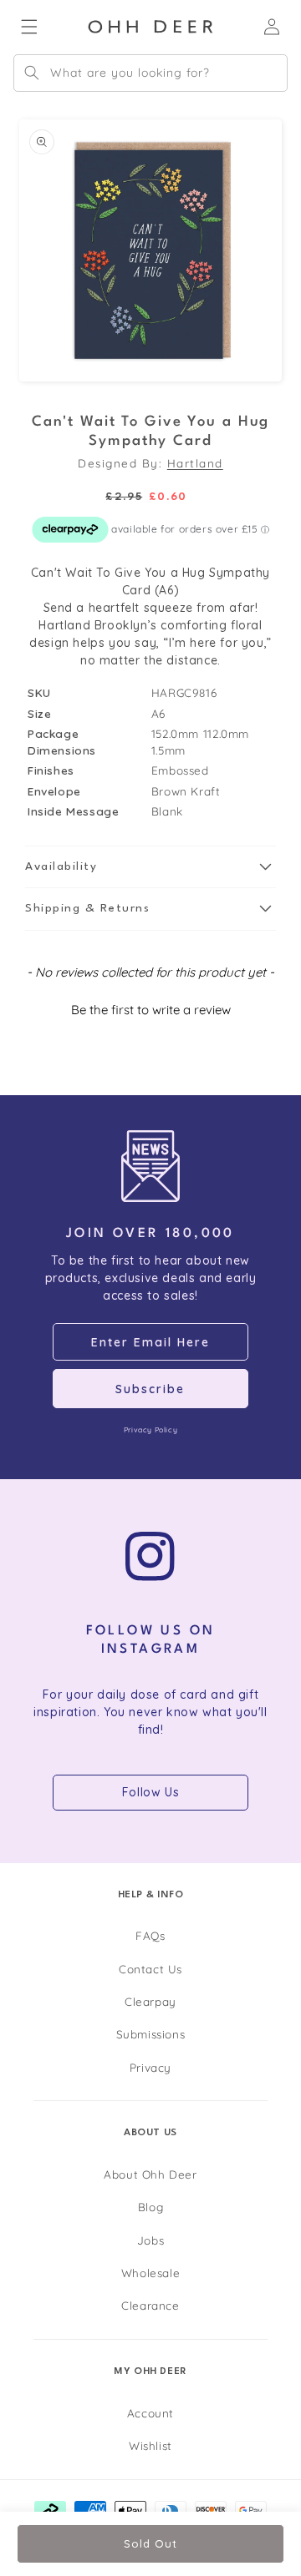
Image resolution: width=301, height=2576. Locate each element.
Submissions (151, 2034)
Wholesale (150, 2273)
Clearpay (150, 2001)
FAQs (150, 1935)
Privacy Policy (150, 1429)
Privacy (150, 2067)
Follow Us (150, 1792)
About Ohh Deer (150, 2174)
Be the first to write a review (151, 1010)
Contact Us (150, 1969)
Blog (150, 2207)
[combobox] (150, 73)
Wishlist (150, 2445)
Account (150, 2413)
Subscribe (150, 1389)
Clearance (150, 2305)
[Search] (32, 73)
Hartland (195, 463)
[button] (150, 867)
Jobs (150, 2240)
